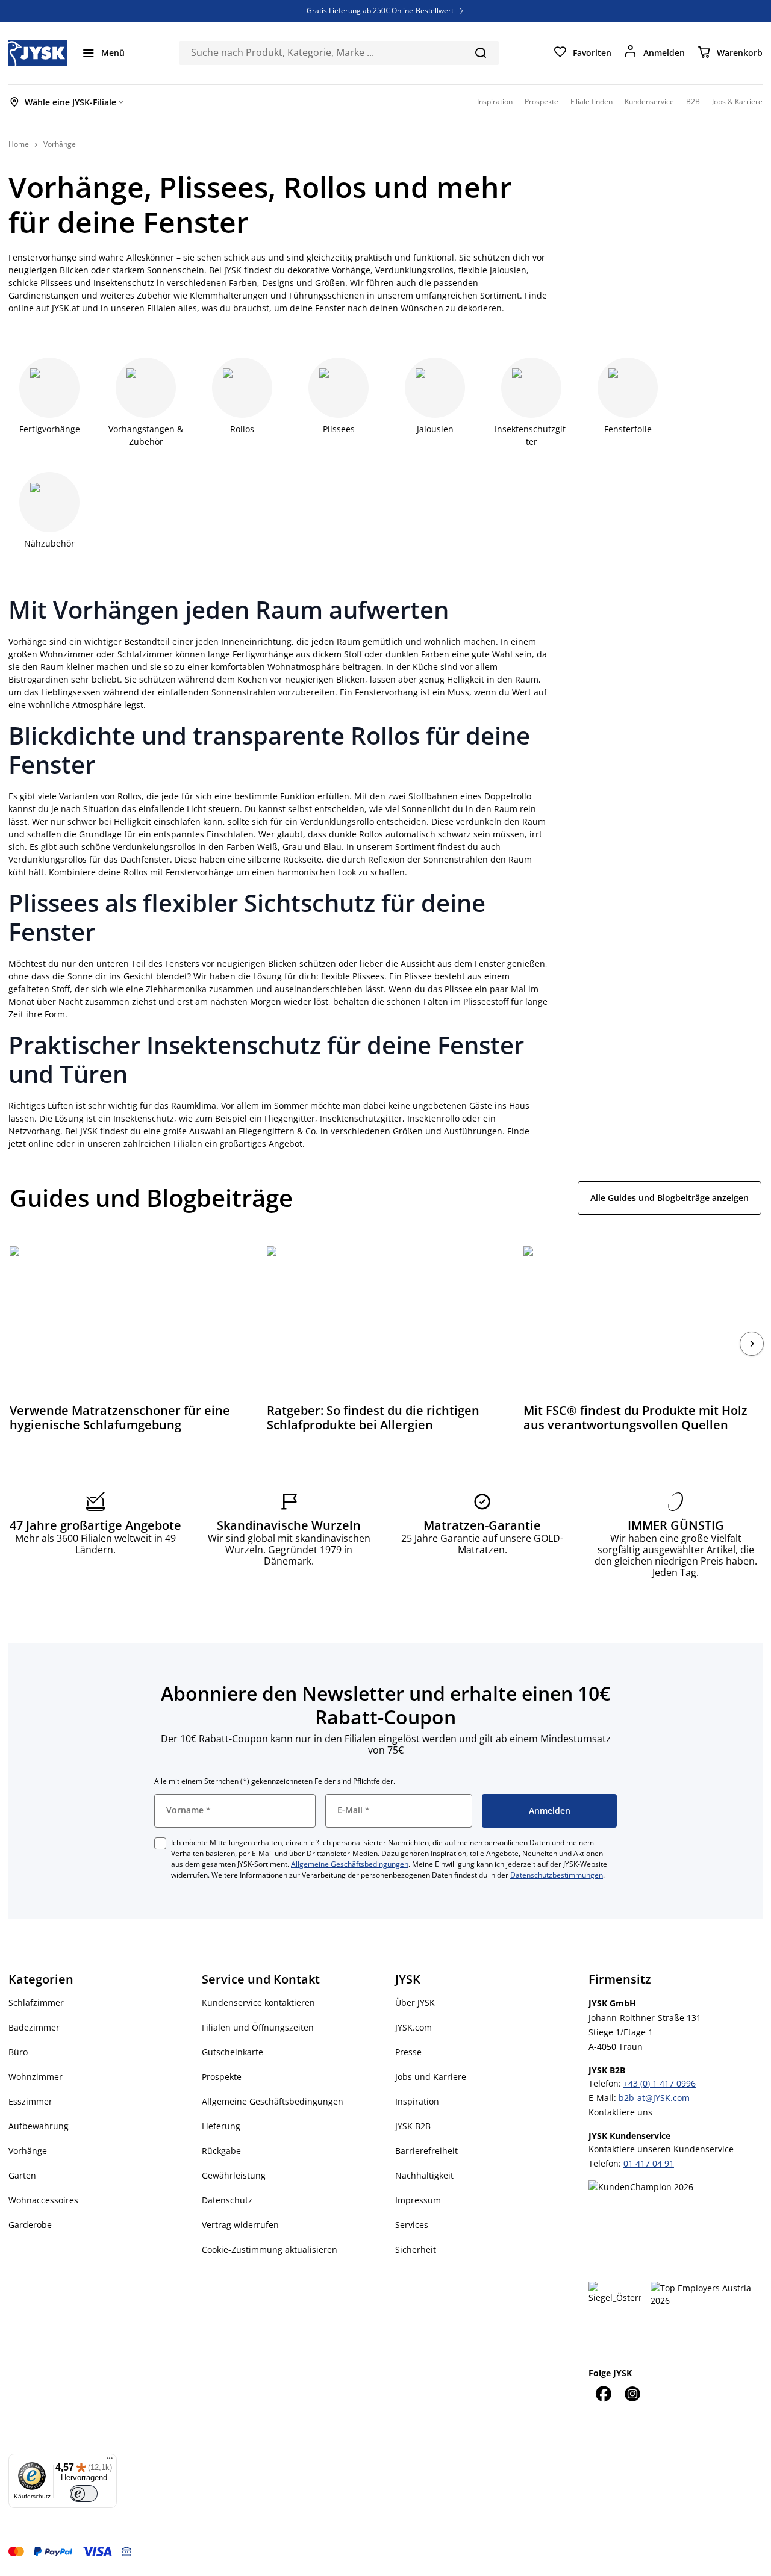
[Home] (38, 53)
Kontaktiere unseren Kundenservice (661, 2149)
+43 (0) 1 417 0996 (660, 2083)
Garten (22, 2175)
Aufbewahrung (39, 2126)
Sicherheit (416, 2249)
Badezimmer (34, 2027)
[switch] (84, 2494)
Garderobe (30, 2225)
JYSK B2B (413, 2126)
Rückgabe (221, 2151)
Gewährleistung (234, 2175)
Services (412, 2225)
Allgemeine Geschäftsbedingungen (350, 1864)
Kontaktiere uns (620, 2112)
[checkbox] (160, 1843)
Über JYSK (415, 2003)
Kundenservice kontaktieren (258, 2003)
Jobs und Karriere (431, 2077)
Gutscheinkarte (233, 2052)
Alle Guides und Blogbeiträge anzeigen (670, 1198)
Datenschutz (227, 2200)
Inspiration (417, 2101)
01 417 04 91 (649, 2163)
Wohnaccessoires (43, 2200)
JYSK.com (414, 2027)
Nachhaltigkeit (424, 2175)
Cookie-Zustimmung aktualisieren (270, 2249)
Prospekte (222, 2077)
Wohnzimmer (36, 2077)
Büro (18, 2052)
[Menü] (110, 2461)
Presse (408, 2052)
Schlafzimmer (36, 2003)
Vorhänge (28, 2151)
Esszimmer (30, 2101)
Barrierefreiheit (426, 2151)
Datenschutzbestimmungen (557, 1875)
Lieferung (221, 2126)
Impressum (418, 2200)
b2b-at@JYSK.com (654, 2098)
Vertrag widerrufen (240, 2225)
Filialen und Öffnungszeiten (258, 2027)
